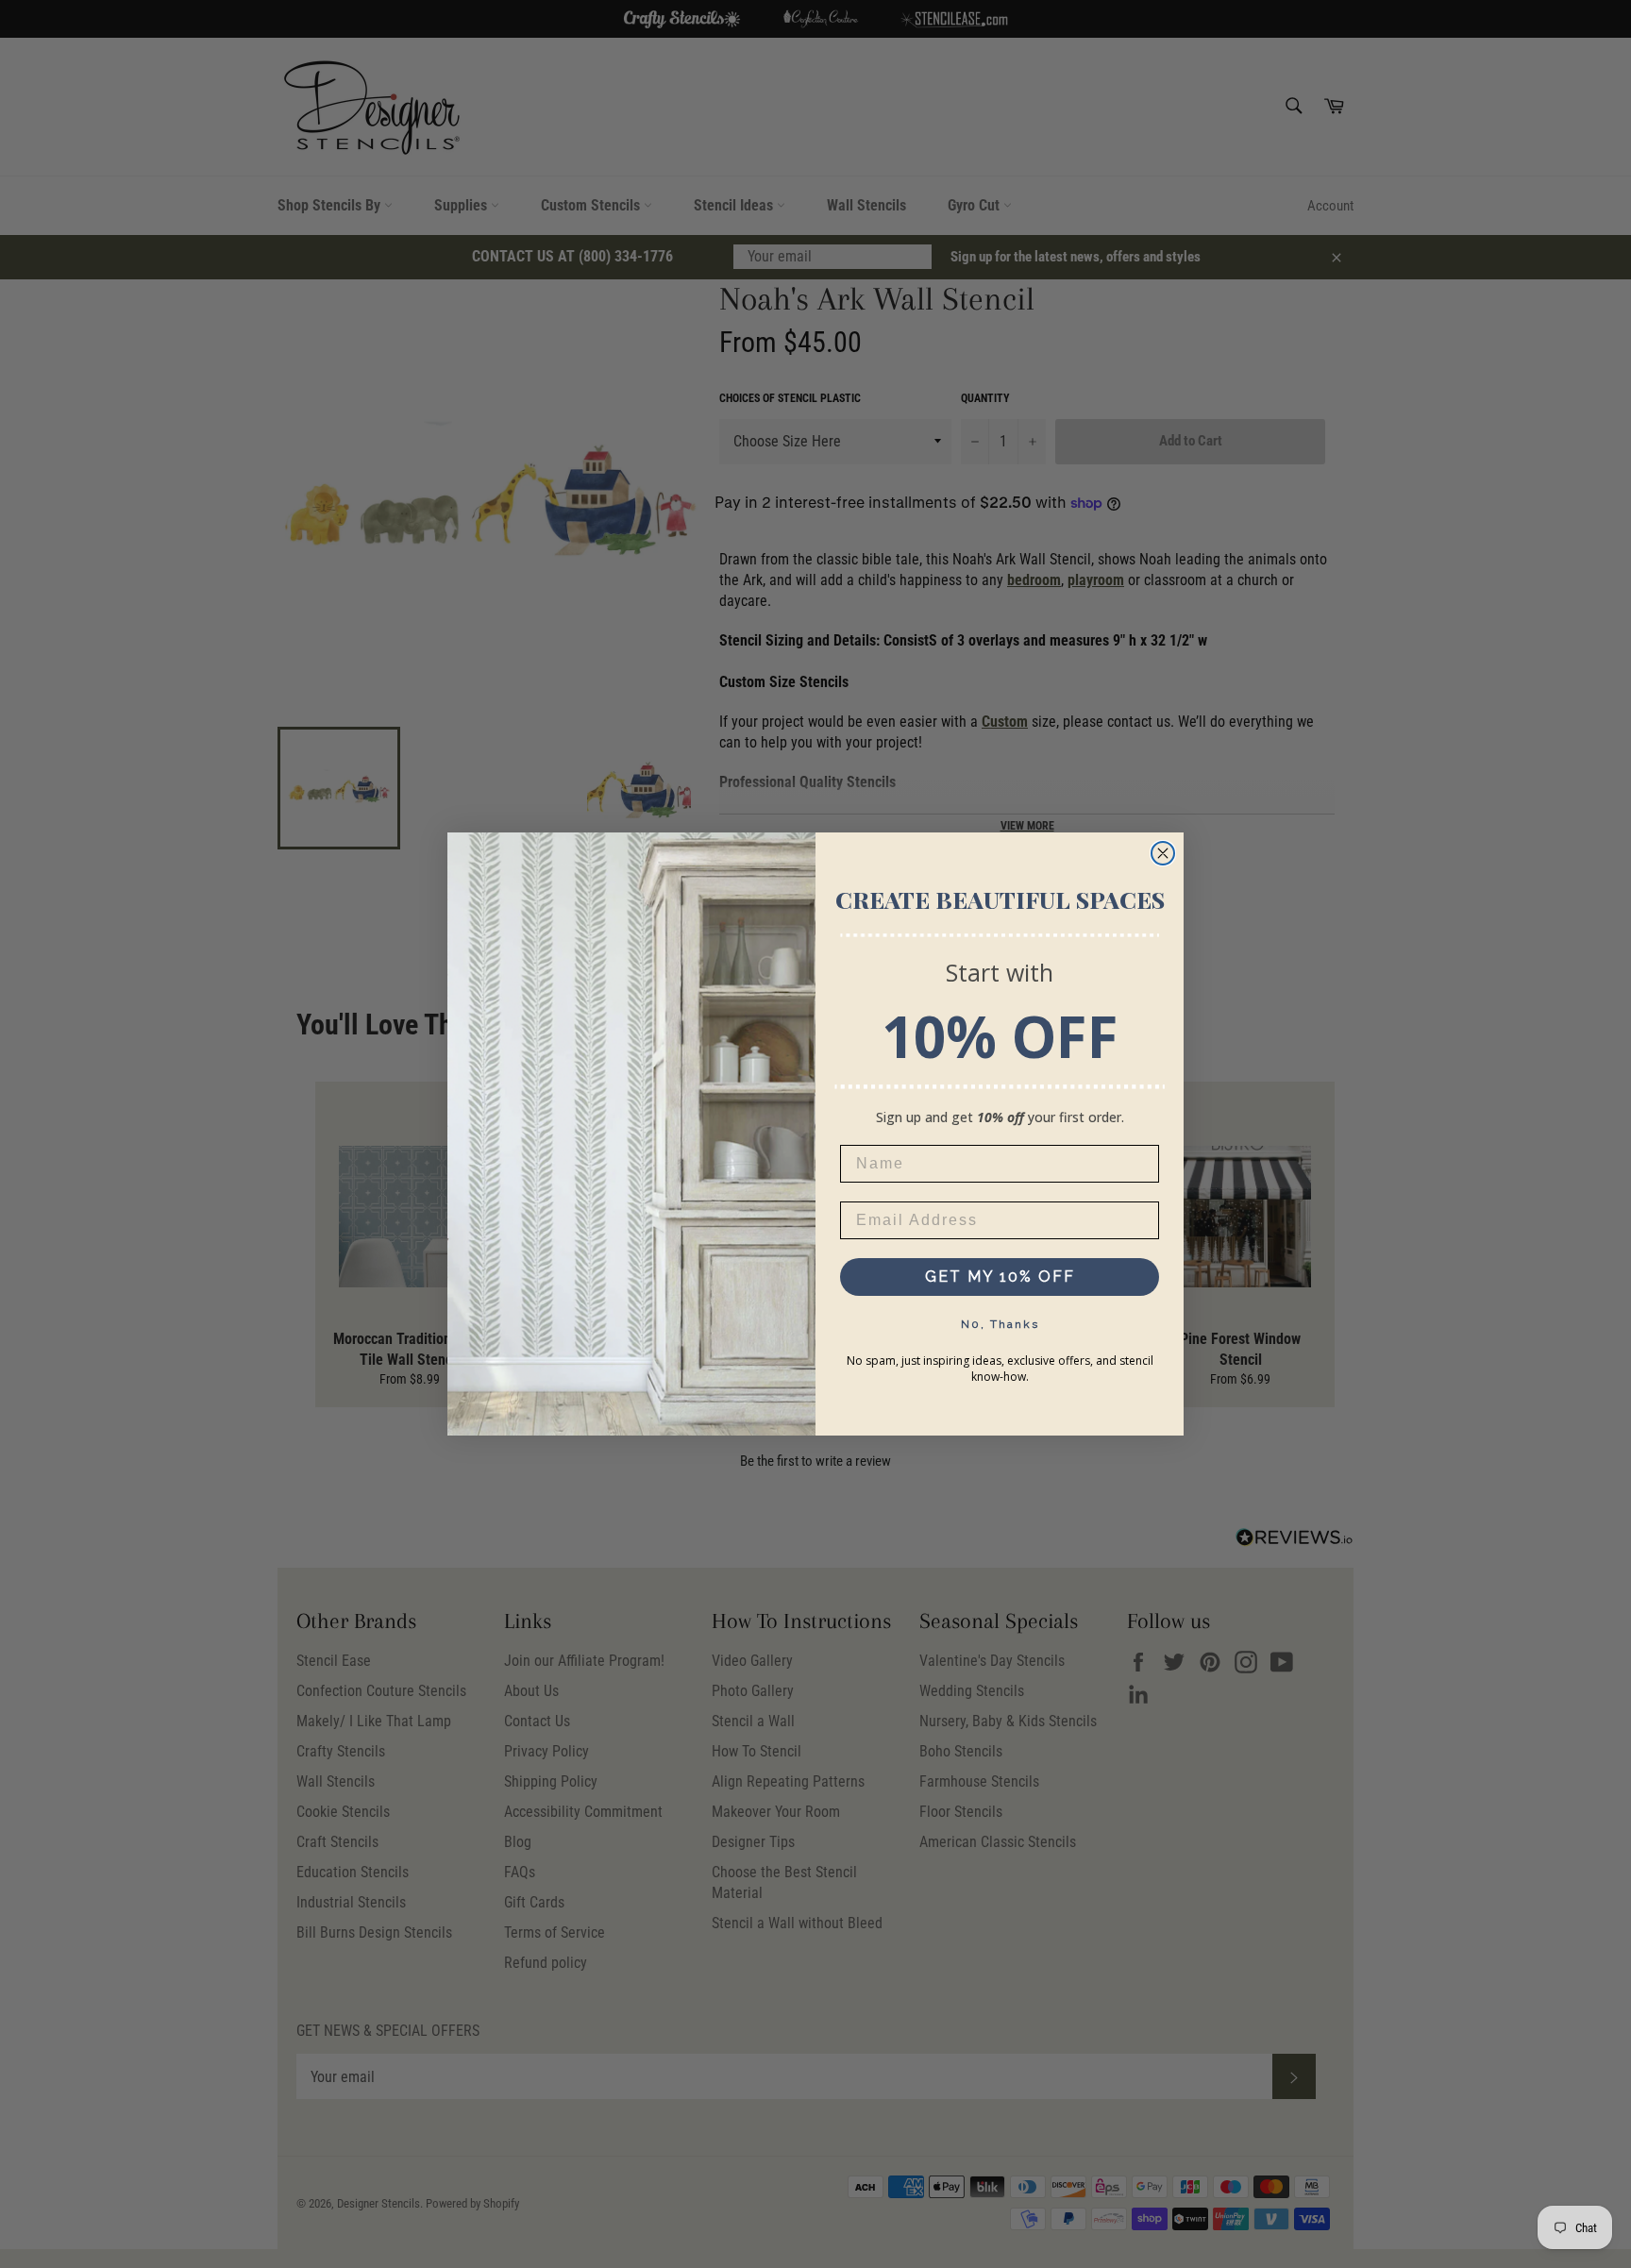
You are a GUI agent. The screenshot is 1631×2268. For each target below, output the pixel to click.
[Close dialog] (1163, 853)
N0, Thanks (1000, 1324)
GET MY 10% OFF (1000, 1277)
